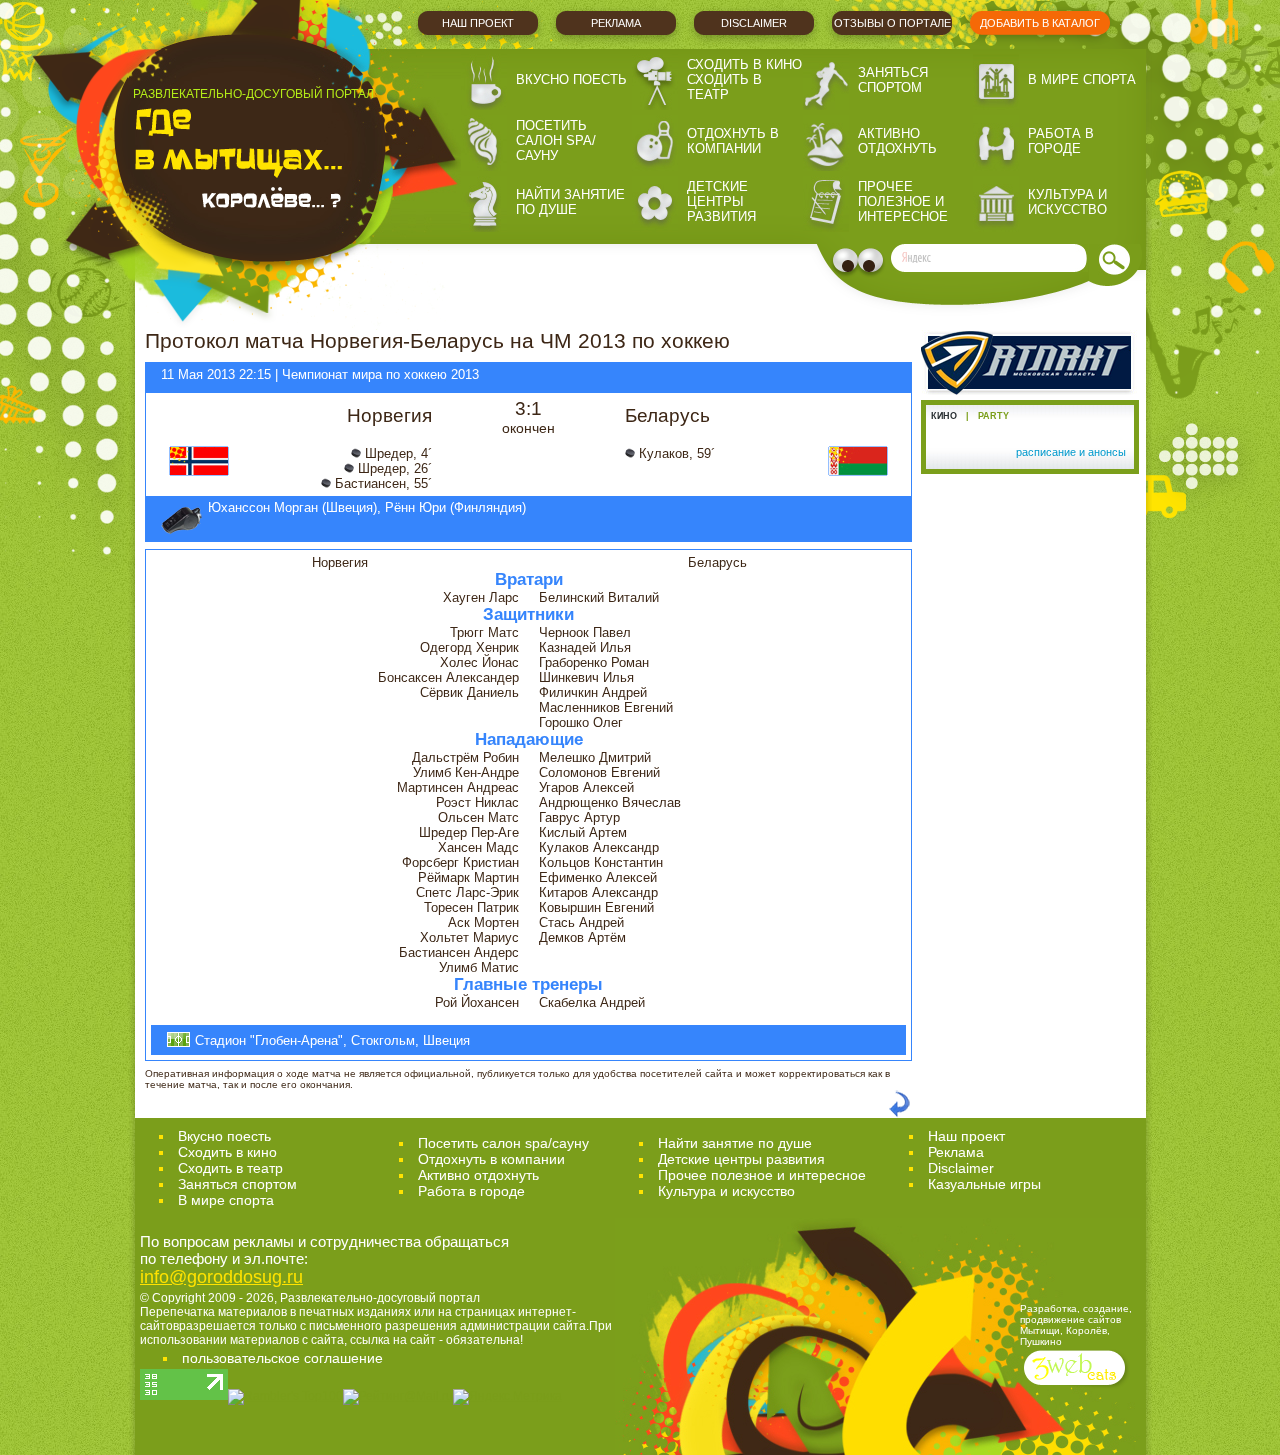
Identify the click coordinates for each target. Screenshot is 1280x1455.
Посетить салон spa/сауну (556, 140)
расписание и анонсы (1071, 452)
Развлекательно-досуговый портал (380, 1298)
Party (993, 416)
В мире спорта (1082, 79)
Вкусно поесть (571, 79)
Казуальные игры (984, 1184)
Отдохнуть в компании (733, 141)
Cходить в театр (230, 1168)
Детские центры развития (721, 201)
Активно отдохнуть (897, 141)
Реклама (616, 23)
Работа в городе (1061, 141)
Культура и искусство (1067, 202)
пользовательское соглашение (282, 1358)
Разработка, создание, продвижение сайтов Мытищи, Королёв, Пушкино (1076, 1325)
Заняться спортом (893, 80)
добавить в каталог (1040, 23)
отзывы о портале (892, 23)
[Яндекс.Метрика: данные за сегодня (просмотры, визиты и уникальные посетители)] (507, 1397)
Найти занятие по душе (570, 202)
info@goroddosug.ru (221, 1277)
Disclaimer (754, 23)
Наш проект (478, 23)
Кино (944, 416)
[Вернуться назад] (899, 1113)
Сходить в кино (744, 64)
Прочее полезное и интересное (903, 201)
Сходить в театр (724, 87)
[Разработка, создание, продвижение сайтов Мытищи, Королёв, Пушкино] (1076, 1387)
